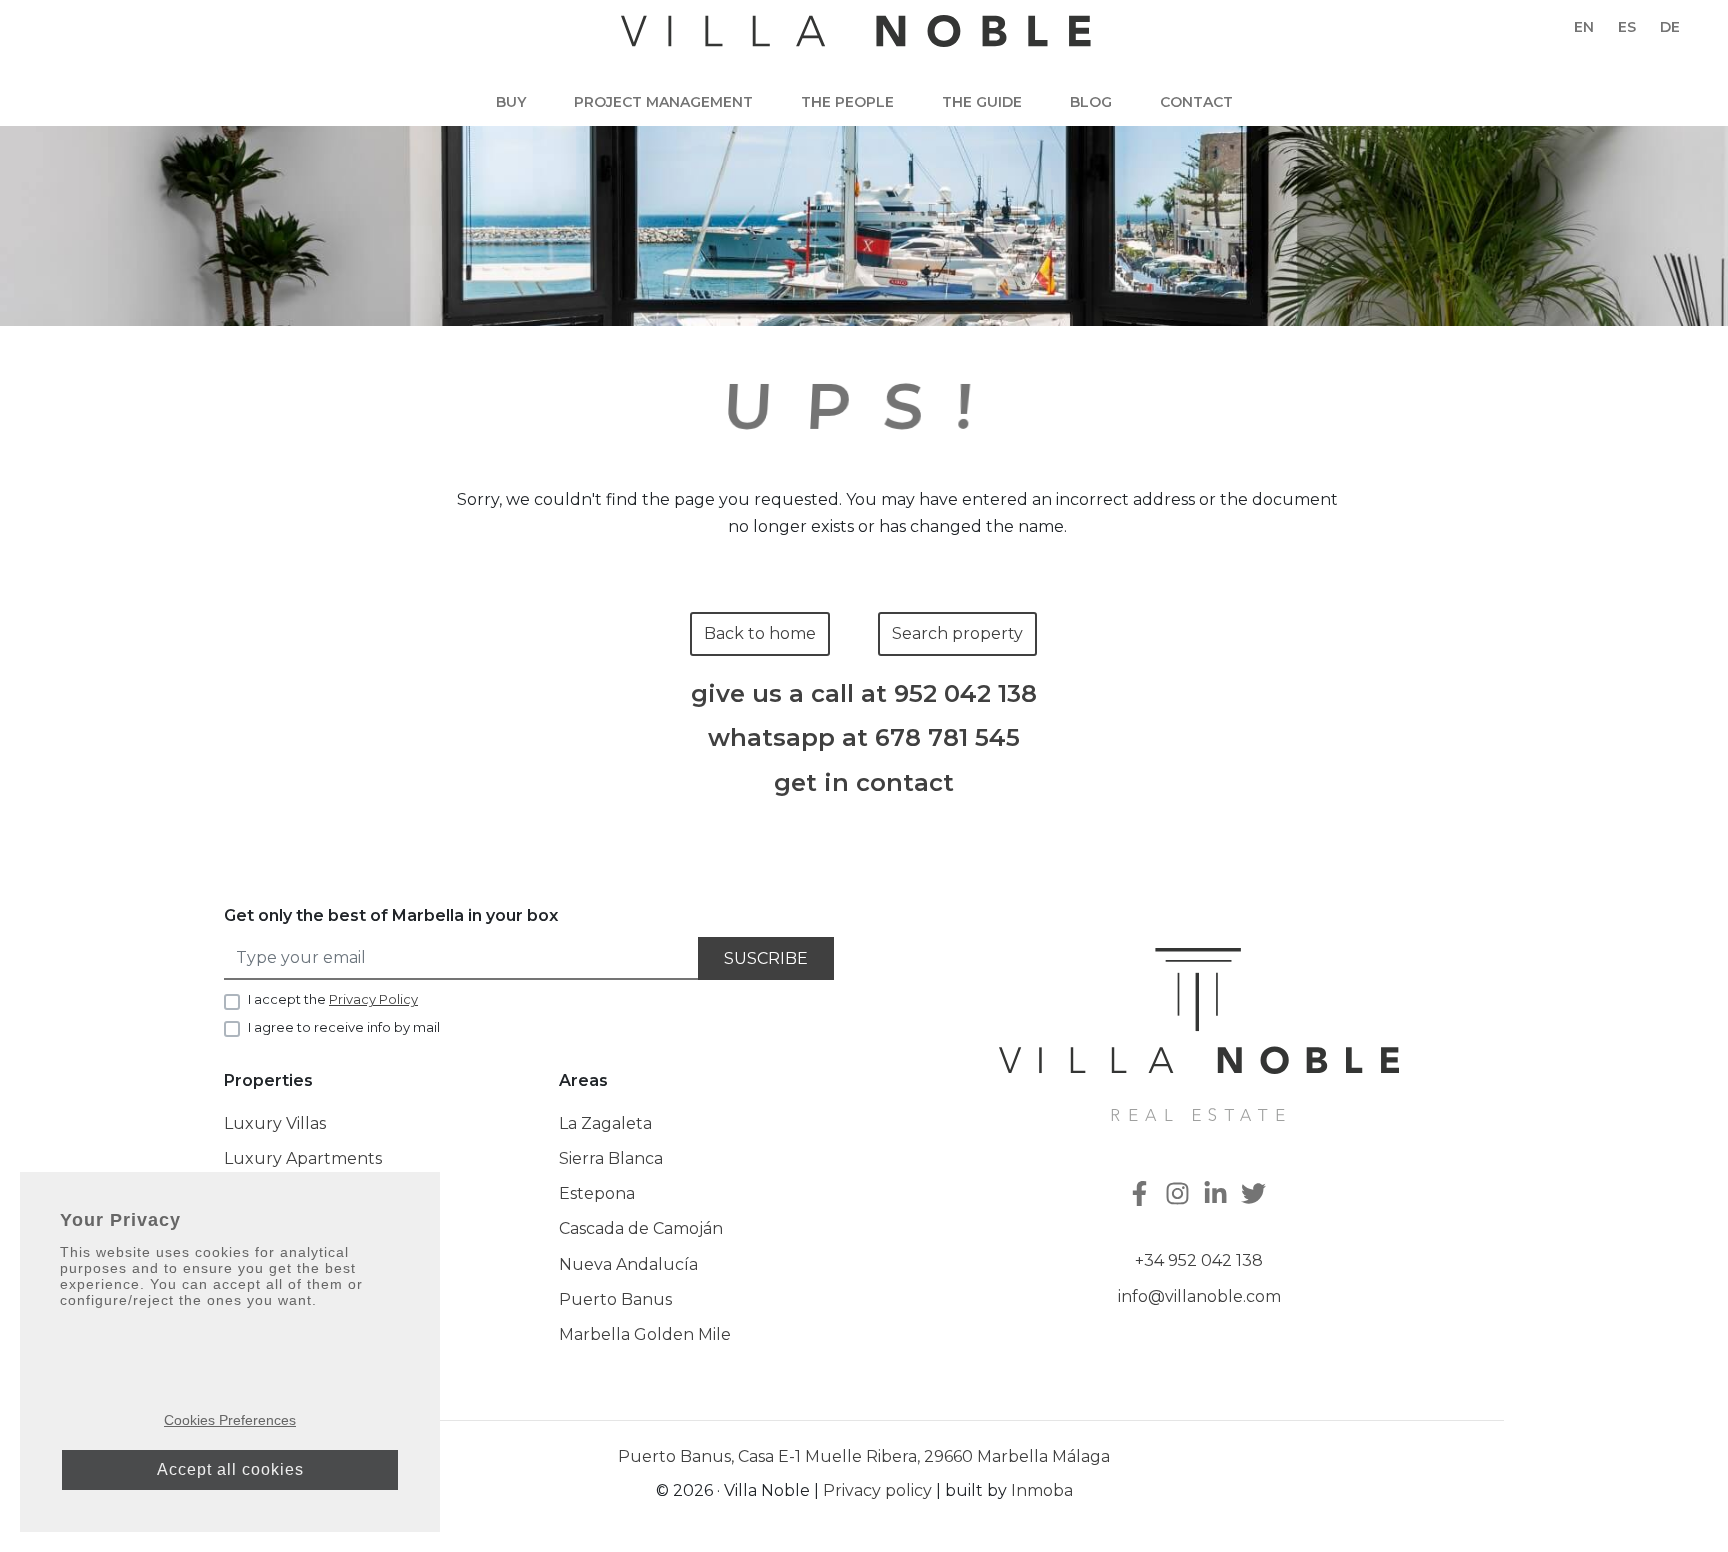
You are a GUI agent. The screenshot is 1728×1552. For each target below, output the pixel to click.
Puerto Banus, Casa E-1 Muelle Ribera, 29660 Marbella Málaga (864, 1456)
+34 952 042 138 (1199, 1260)
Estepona (597, 1193)
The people (847, 102)
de (1670, 27)
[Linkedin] (1218, 1195)
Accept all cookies (230, 1469)
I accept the (333, 999)
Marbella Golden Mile (645, 1334)
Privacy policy (877, 1490)
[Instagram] (1180, 1195)
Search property (957, 633)
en (1584, 27)
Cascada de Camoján (641, 1228)
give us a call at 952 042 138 (864, 694)
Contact (1196, 102)
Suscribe (766, 958)
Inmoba (1042, 1490)
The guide (982, 102)
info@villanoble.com (1199, 1296)
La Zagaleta (605, 1123)
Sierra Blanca (611, 1158)
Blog (1091, 102)
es (1627, 27)
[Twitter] (1256, 1195)
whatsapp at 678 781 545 (864, 738)
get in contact (864, 783)
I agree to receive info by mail (344, 1027)
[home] (856, 41)
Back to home (760, 633)
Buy (511, 102)
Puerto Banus (615, 1299)
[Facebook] (1142, 1195)
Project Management (663, 102)
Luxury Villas (275, 1123)
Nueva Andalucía (628, 1264)
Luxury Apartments (303, 1158)
